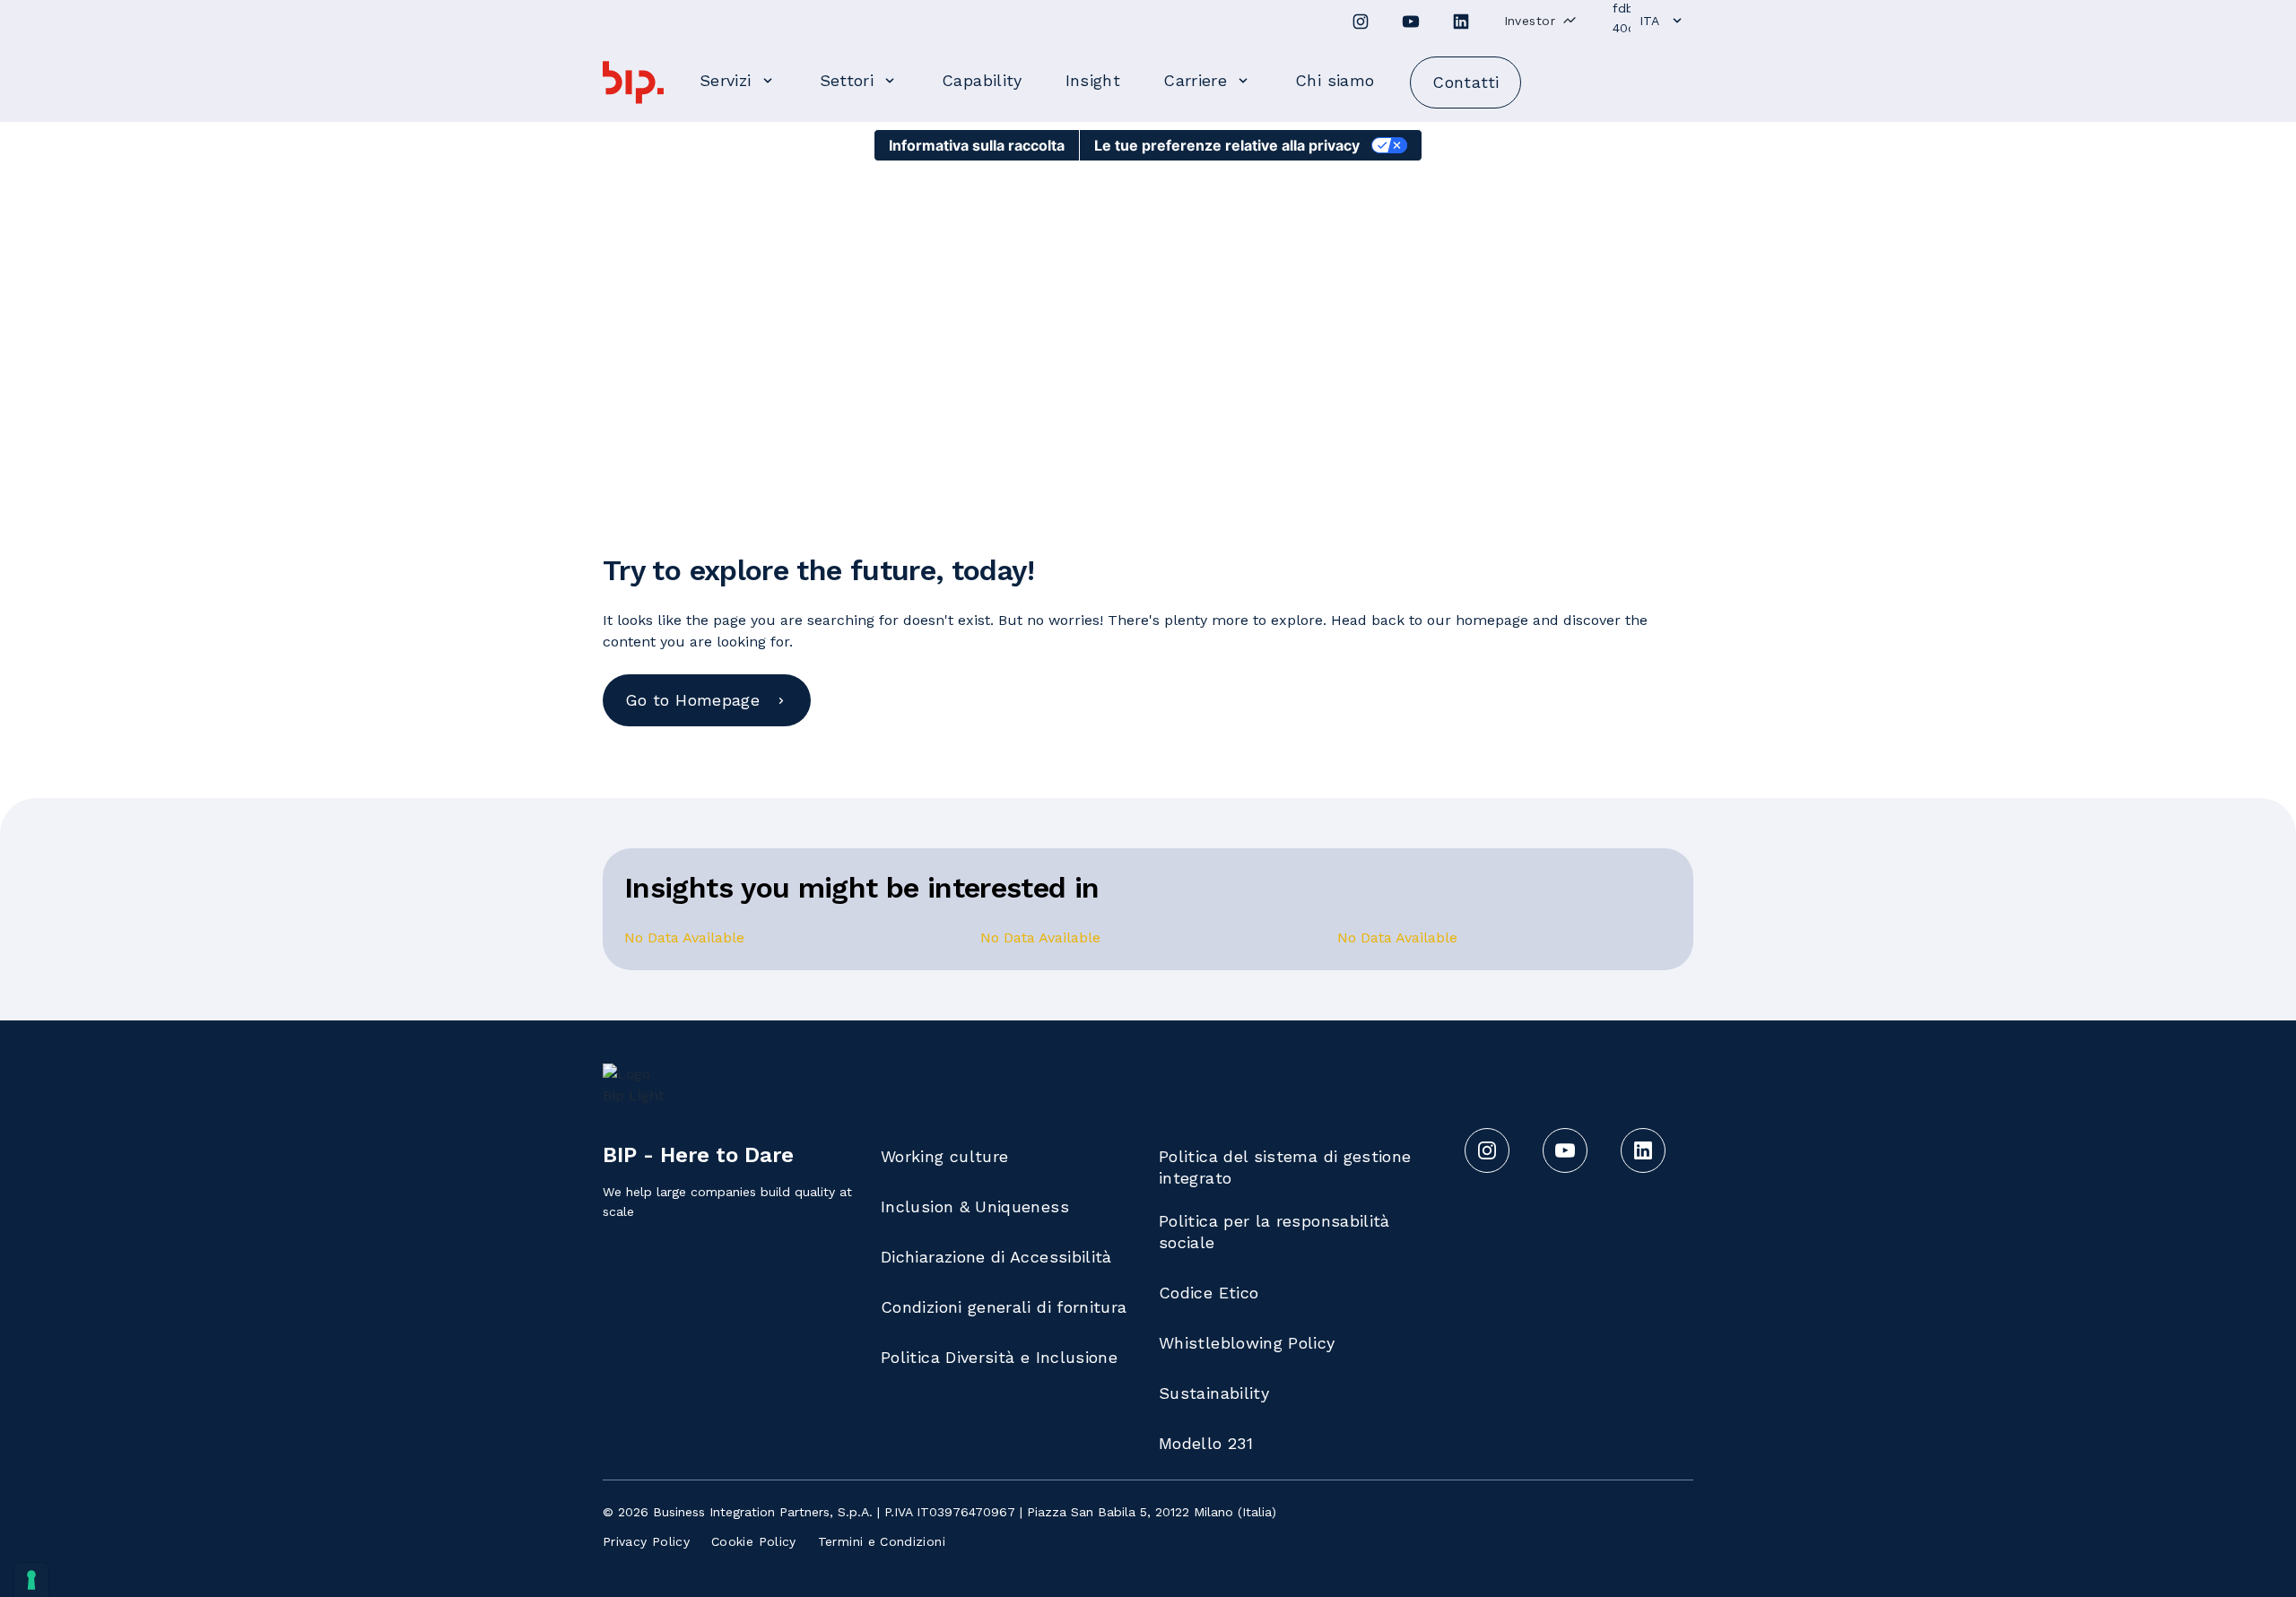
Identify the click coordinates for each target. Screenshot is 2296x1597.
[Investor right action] (1570, 20)
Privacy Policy (646, 1541)
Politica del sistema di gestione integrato (1285, 1167)
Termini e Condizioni (882, 1541)
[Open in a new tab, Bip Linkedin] (1461, 22)
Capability (982, 80)
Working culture (944, 1156)
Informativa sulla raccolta (977, 145)
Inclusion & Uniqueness (975, 1206)
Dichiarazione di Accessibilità (996, 1257)
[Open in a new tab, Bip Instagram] (1361, 22)
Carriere (1195, 80)
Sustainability (1214, 1393)
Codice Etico (1209, 1293)
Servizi (726, 80)
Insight (1093, 80)
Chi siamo (1335, 80)
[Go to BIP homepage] (633, 82)
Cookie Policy (754, 1541)
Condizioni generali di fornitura (1004, 1307)
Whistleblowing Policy (1247, 1343)
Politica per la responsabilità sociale (1274, 1232)
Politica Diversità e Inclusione (999, 1357)
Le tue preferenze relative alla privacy (1227, 145)
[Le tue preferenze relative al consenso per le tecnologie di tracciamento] (31, 1580)
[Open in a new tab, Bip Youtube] (1411, 22)
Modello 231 (1206, 1443)
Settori (847, 80)
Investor (1530, 21)
